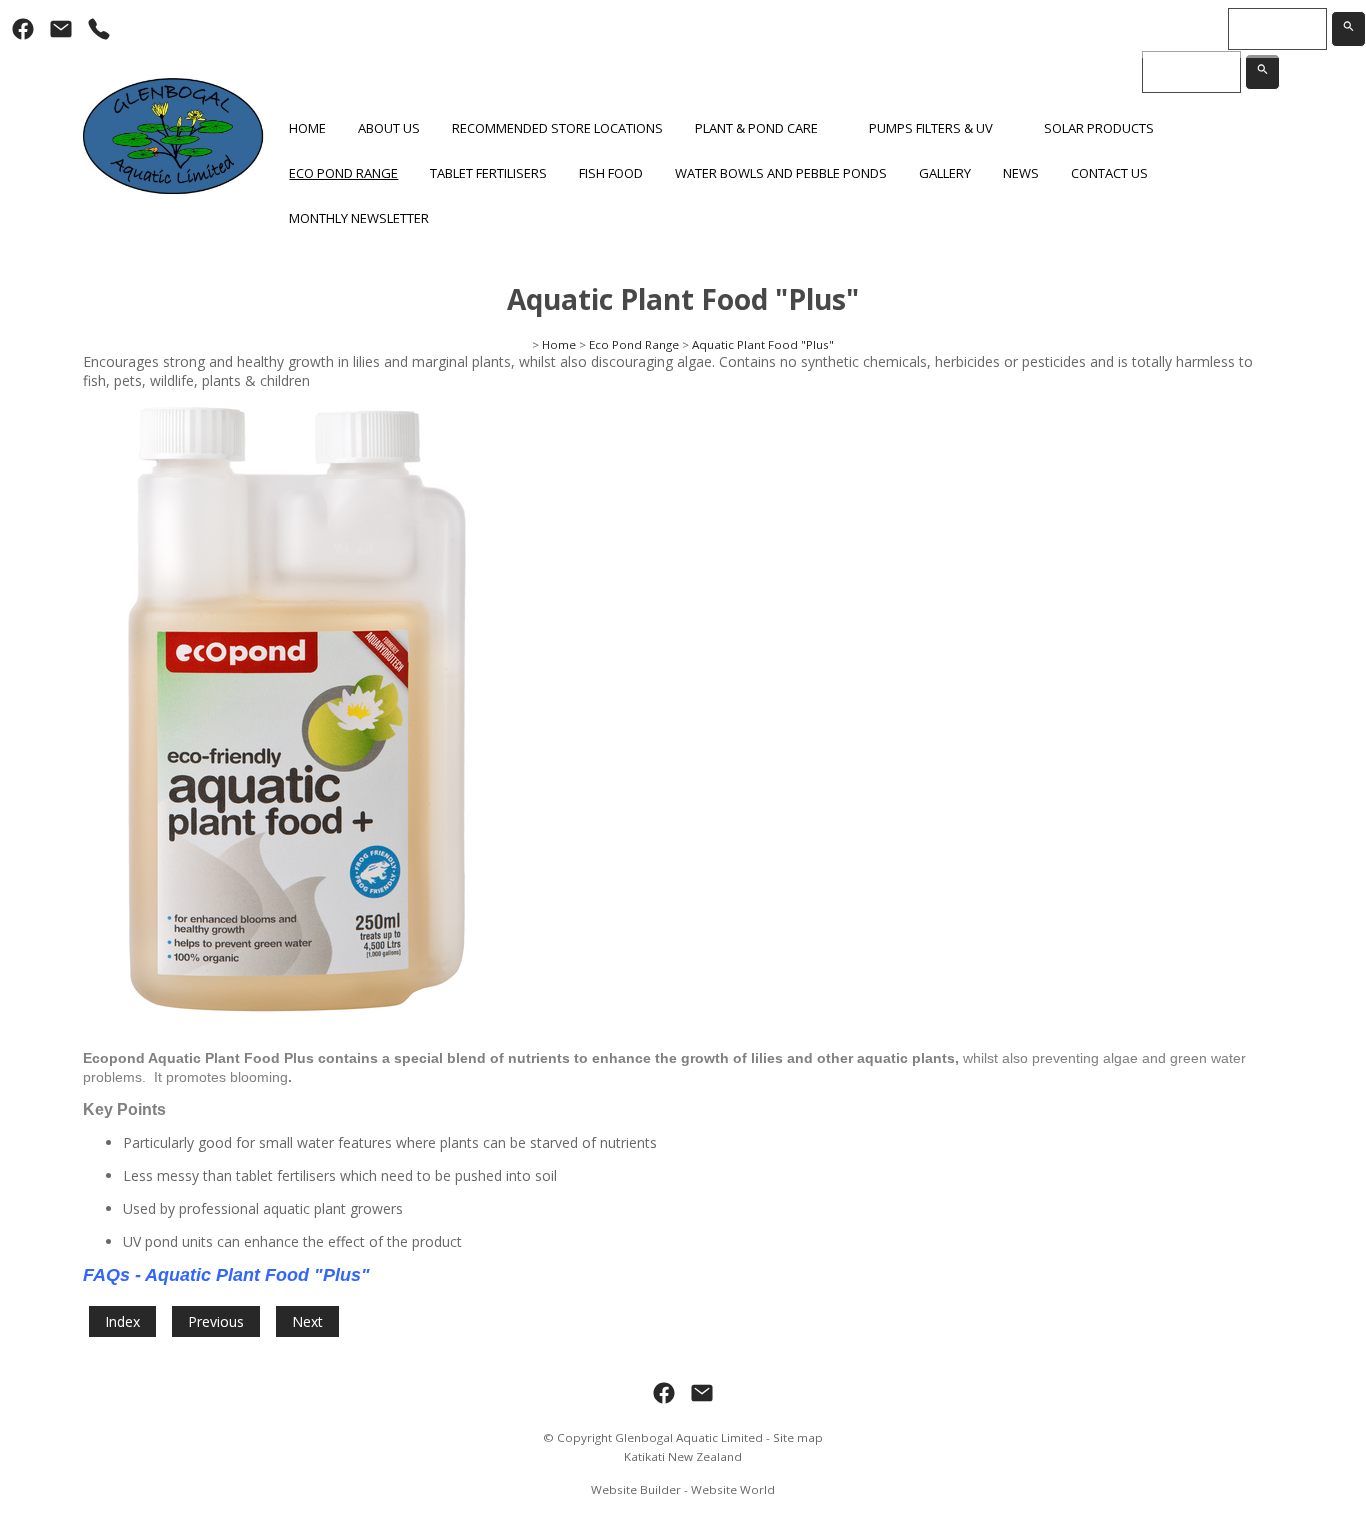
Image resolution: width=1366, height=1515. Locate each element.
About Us (389, 128)
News (1021, 173)
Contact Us (1109, 173)
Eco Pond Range (343, 173)
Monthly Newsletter (359, 218)
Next (307, 1321)
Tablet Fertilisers (488, 173)
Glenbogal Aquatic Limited (689, 1437)
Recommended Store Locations (557, 128)
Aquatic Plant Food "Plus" (763, 344)
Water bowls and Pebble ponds (781, 173)
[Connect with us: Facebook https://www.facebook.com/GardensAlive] (23, 29)
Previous (216, 1321)
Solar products (1099, 128)
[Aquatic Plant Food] (296, 1024)
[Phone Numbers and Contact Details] (99, 29)
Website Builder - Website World (683, 1489)
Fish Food (611, 173)
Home (307, 128)
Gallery (945, 173)
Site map (798, 1437)
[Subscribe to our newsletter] (61, 29)
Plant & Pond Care (756, 128)
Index (122, 1321)
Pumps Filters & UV (931, 128)
